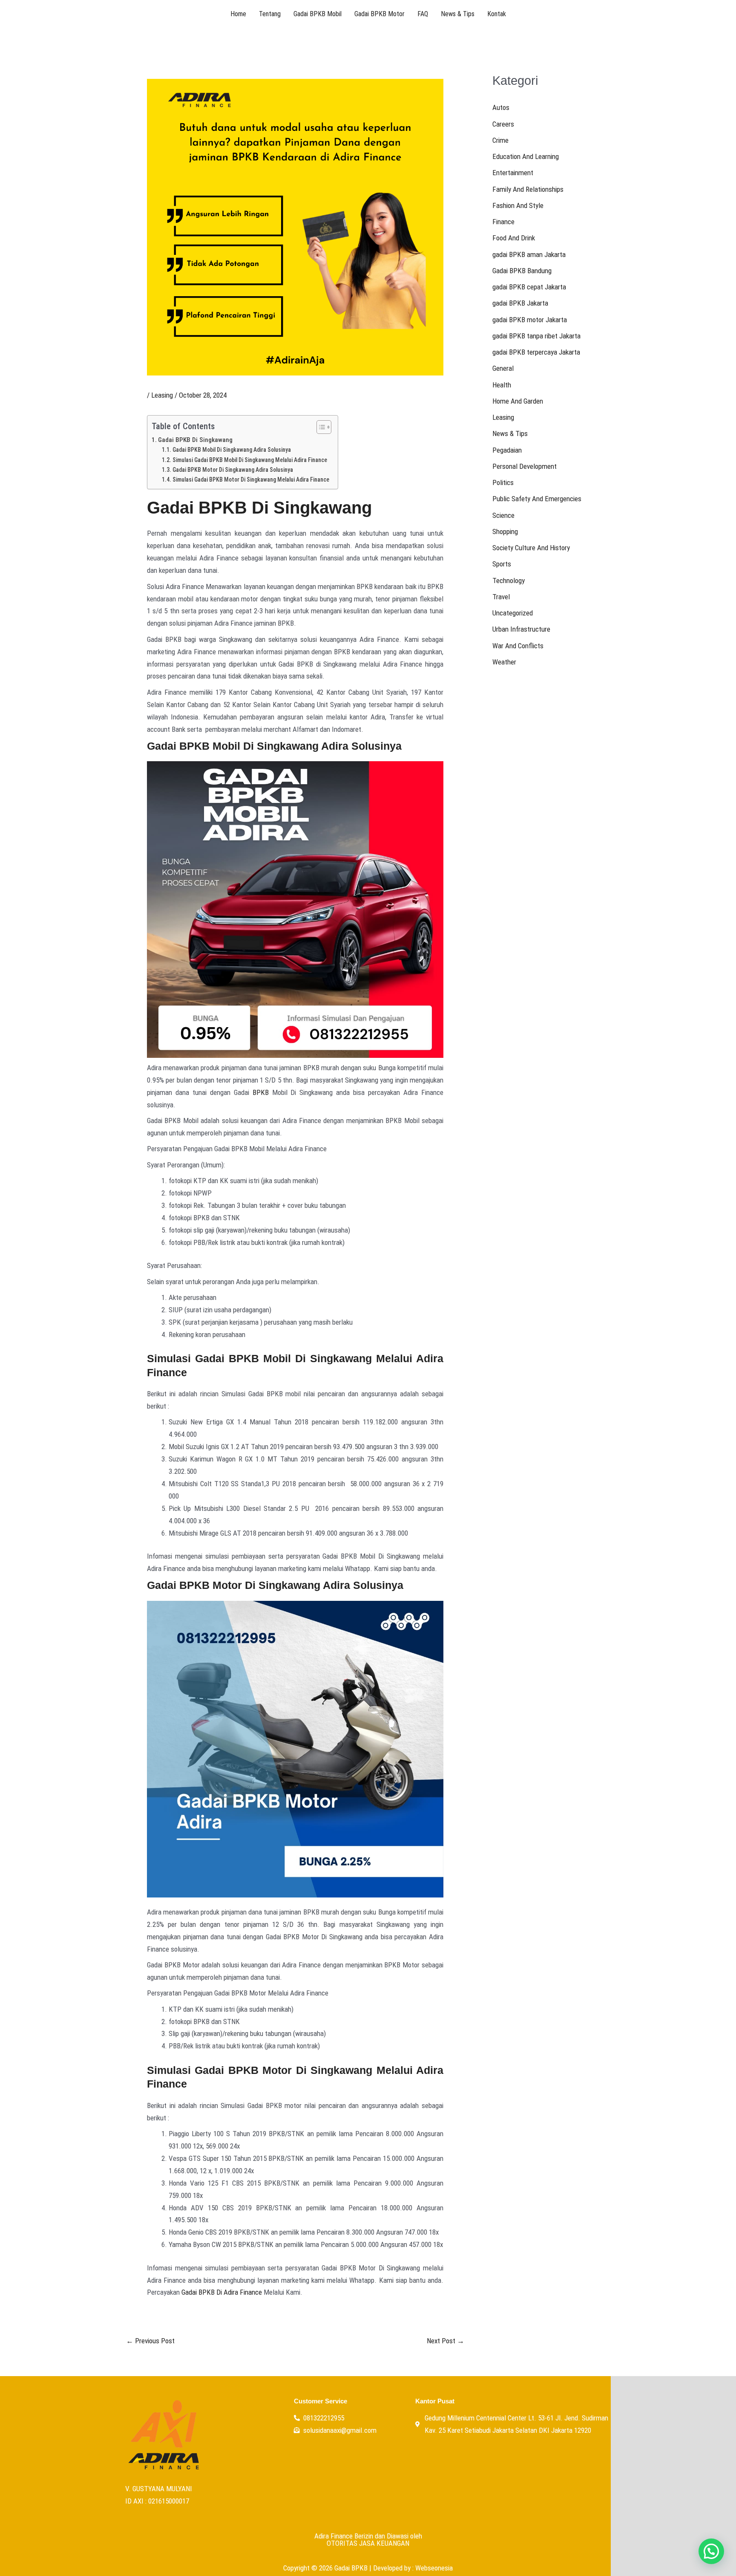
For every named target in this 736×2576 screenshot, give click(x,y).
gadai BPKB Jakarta (520, 303)
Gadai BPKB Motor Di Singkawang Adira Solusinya (233, 470)
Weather (504, 662)
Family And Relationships (528, 189)
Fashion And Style (518, 205)
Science (503, 515)
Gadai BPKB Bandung (522, 271)
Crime (500, 140)
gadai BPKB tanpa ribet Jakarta (536, 336)
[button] (711, 2551)
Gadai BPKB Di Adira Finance (222, 2292)
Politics (503, 482)
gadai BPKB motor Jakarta (530, 320)
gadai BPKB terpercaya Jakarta (536, 352)
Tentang (270, 14)
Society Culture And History (531, 548)
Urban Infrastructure (521, 629)
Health (502, 385)
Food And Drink (514, 238)
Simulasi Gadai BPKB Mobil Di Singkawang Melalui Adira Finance (250, 460)
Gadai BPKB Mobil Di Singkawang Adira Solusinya (232, 450)
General (503, 368)
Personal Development (525, 466)
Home (238, 14)
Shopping (505, 531)
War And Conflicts (518, 646)
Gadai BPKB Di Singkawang (195, 440)
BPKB (261, 1092)
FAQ (423, 14)
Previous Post (150, 2341)
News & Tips (458, 14)
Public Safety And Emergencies (537, 499)
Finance (503, 222)
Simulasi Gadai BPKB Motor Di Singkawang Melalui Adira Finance (251, 479)
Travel (501, 597)
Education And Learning (526, 156)
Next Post (446, 2341)
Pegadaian (507, 450)
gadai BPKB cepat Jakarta (529, 287)
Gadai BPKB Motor (379, 14)
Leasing (162, 395)
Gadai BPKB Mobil (318, 14)
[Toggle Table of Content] (320, 427)
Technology (509, 580)
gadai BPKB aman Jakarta (529, 254)
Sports (502, 564)
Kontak (497, 14)
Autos (501, 107)
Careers (503, 124)
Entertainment (513, 173)
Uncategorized (513, 613)
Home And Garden (518, 401)
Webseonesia (434, 2568)
